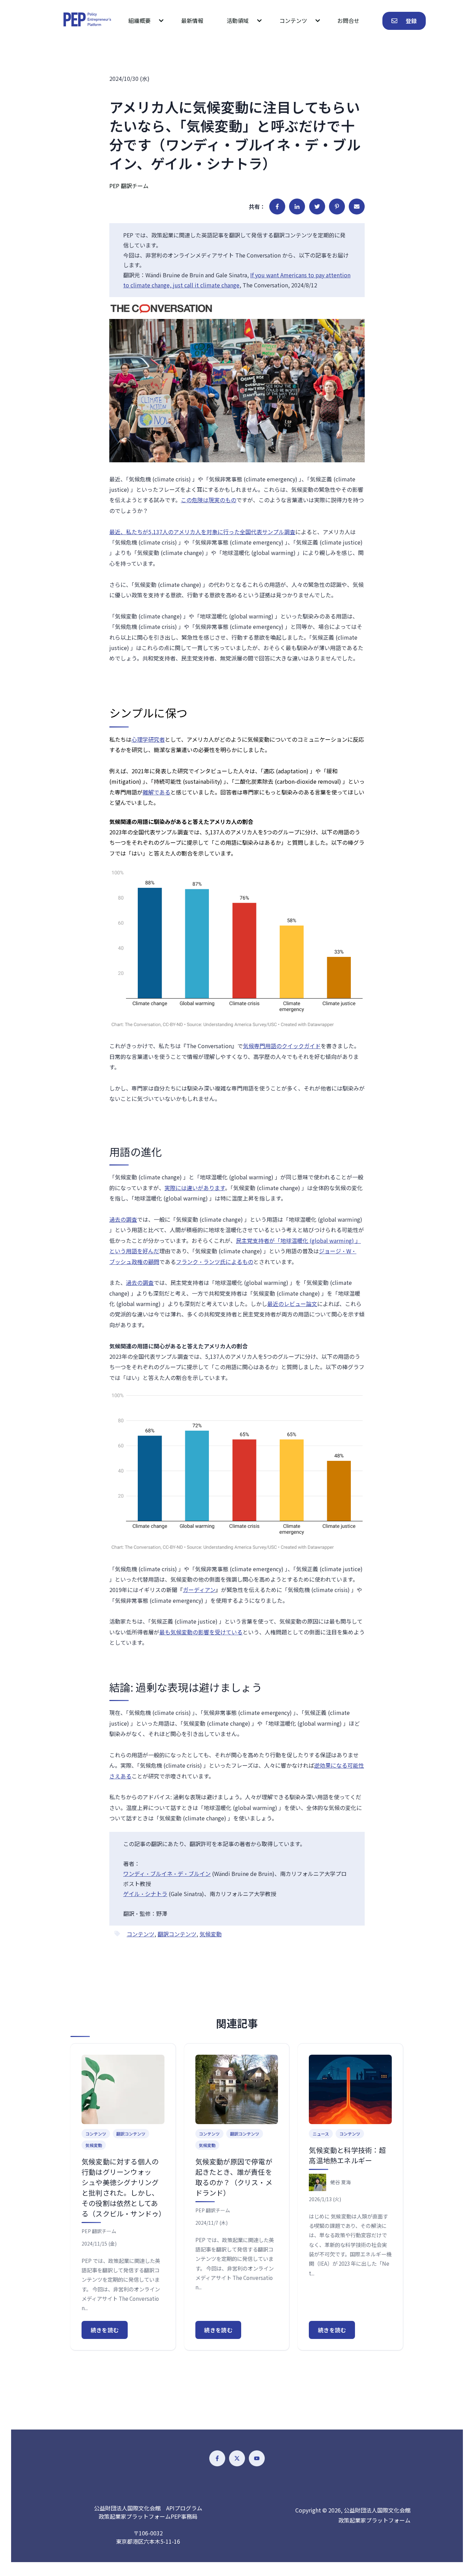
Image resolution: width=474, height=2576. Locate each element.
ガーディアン (199, 1590)
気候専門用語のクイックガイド (282, 1046)
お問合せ (348, 20)
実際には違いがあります (195, 1188)
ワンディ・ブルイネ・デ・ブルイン (167, 1874)
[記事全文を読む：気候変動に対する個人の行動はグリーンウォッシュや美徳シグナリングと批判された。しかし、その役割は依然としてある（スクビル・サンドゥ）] (123, 2089)
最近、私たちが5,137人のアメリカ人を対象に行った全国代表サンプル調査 (202, 532)
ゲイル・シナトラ (145, 1894)
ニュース (321, 2134)
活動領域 (238, 20)
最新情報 (192, 20)
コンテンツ (293, 20)
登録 (411, 21)
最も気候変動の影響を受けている (201, 1632)
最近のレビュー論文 (292, 1304)
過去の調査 (123, 1219)
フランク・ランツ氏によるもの (215, 1262)
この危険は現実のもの (209, 500)
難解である (156, 792)
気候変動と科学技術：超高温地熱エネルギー (347, 2155)
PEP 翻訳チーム (129, 186)
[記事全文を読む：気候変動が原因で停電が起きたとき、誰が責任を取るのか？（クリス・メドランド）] (237, 2089)
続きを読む (105, 2330)
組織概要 (139, 20)
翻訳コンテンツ (177, 1934)
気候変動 (211, 1934)
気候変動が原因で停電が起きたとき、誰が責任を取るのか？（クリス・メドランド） (234, 2177)
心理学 (140, 739)
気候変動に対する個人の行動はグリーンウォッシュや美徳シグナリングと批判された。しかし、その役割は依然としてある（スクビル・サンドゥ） (124, 2187)
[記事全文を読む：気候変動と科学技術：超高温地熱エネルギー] (350, 2089)
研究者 (156, 739)
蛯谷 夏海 (341, 2182)
